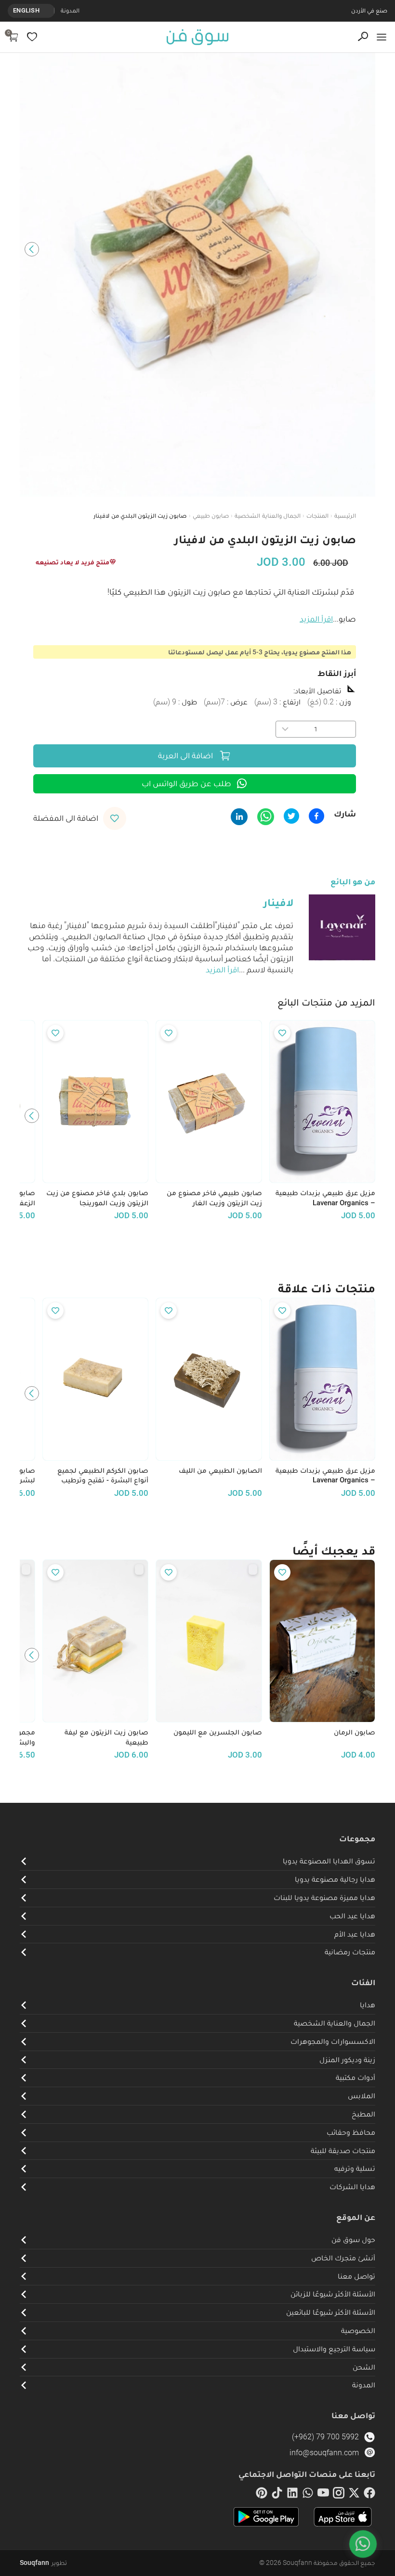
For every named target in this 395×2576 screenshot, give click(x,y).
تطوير (43, 2563)
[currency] (49, 11)
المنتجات (317, 516)
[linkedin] (292, 2495)
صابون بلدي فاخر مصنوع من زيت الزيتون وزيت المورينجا (97, 1198)
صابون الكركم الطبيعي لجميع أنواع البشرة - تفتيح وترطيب (103, 1475)
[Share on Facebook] (316, 816)
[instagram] (339, 2495)
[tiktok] (277, 2495)
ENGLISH (26, 10)
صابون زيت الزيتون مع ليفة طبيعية (106, 1737)
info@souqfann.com (324, 2453)
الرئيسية (345, 516)
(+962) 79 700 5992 (325, 2437)
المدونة (70, 10)
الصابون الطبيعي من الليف (220, 1470)
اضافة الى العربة (185, 755)
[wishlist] (32, 37)
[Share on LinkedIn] (239, 817)
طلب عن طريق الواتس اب (186, 783)
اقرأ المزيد (316, 619)
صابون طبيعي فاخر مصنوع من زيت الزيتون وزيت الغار (214, 1198)
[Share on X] (291, 816)
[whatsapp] (308, 2495)
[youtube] (323, 2495)
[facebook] (369, 2495)
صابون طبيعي (211, 516)
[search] (363, 37)
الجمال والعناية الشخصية (267, 516)
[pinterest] (262, 2495)
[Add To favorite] (282, 1033)
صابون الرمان (355, 1732)
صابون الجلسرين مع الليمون (217, 1732)
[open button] (382, 37)
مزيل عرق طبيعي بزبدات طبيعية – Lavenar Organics (325, 1198)
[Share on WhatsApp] (266, 817)
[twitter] (354, 2495)
